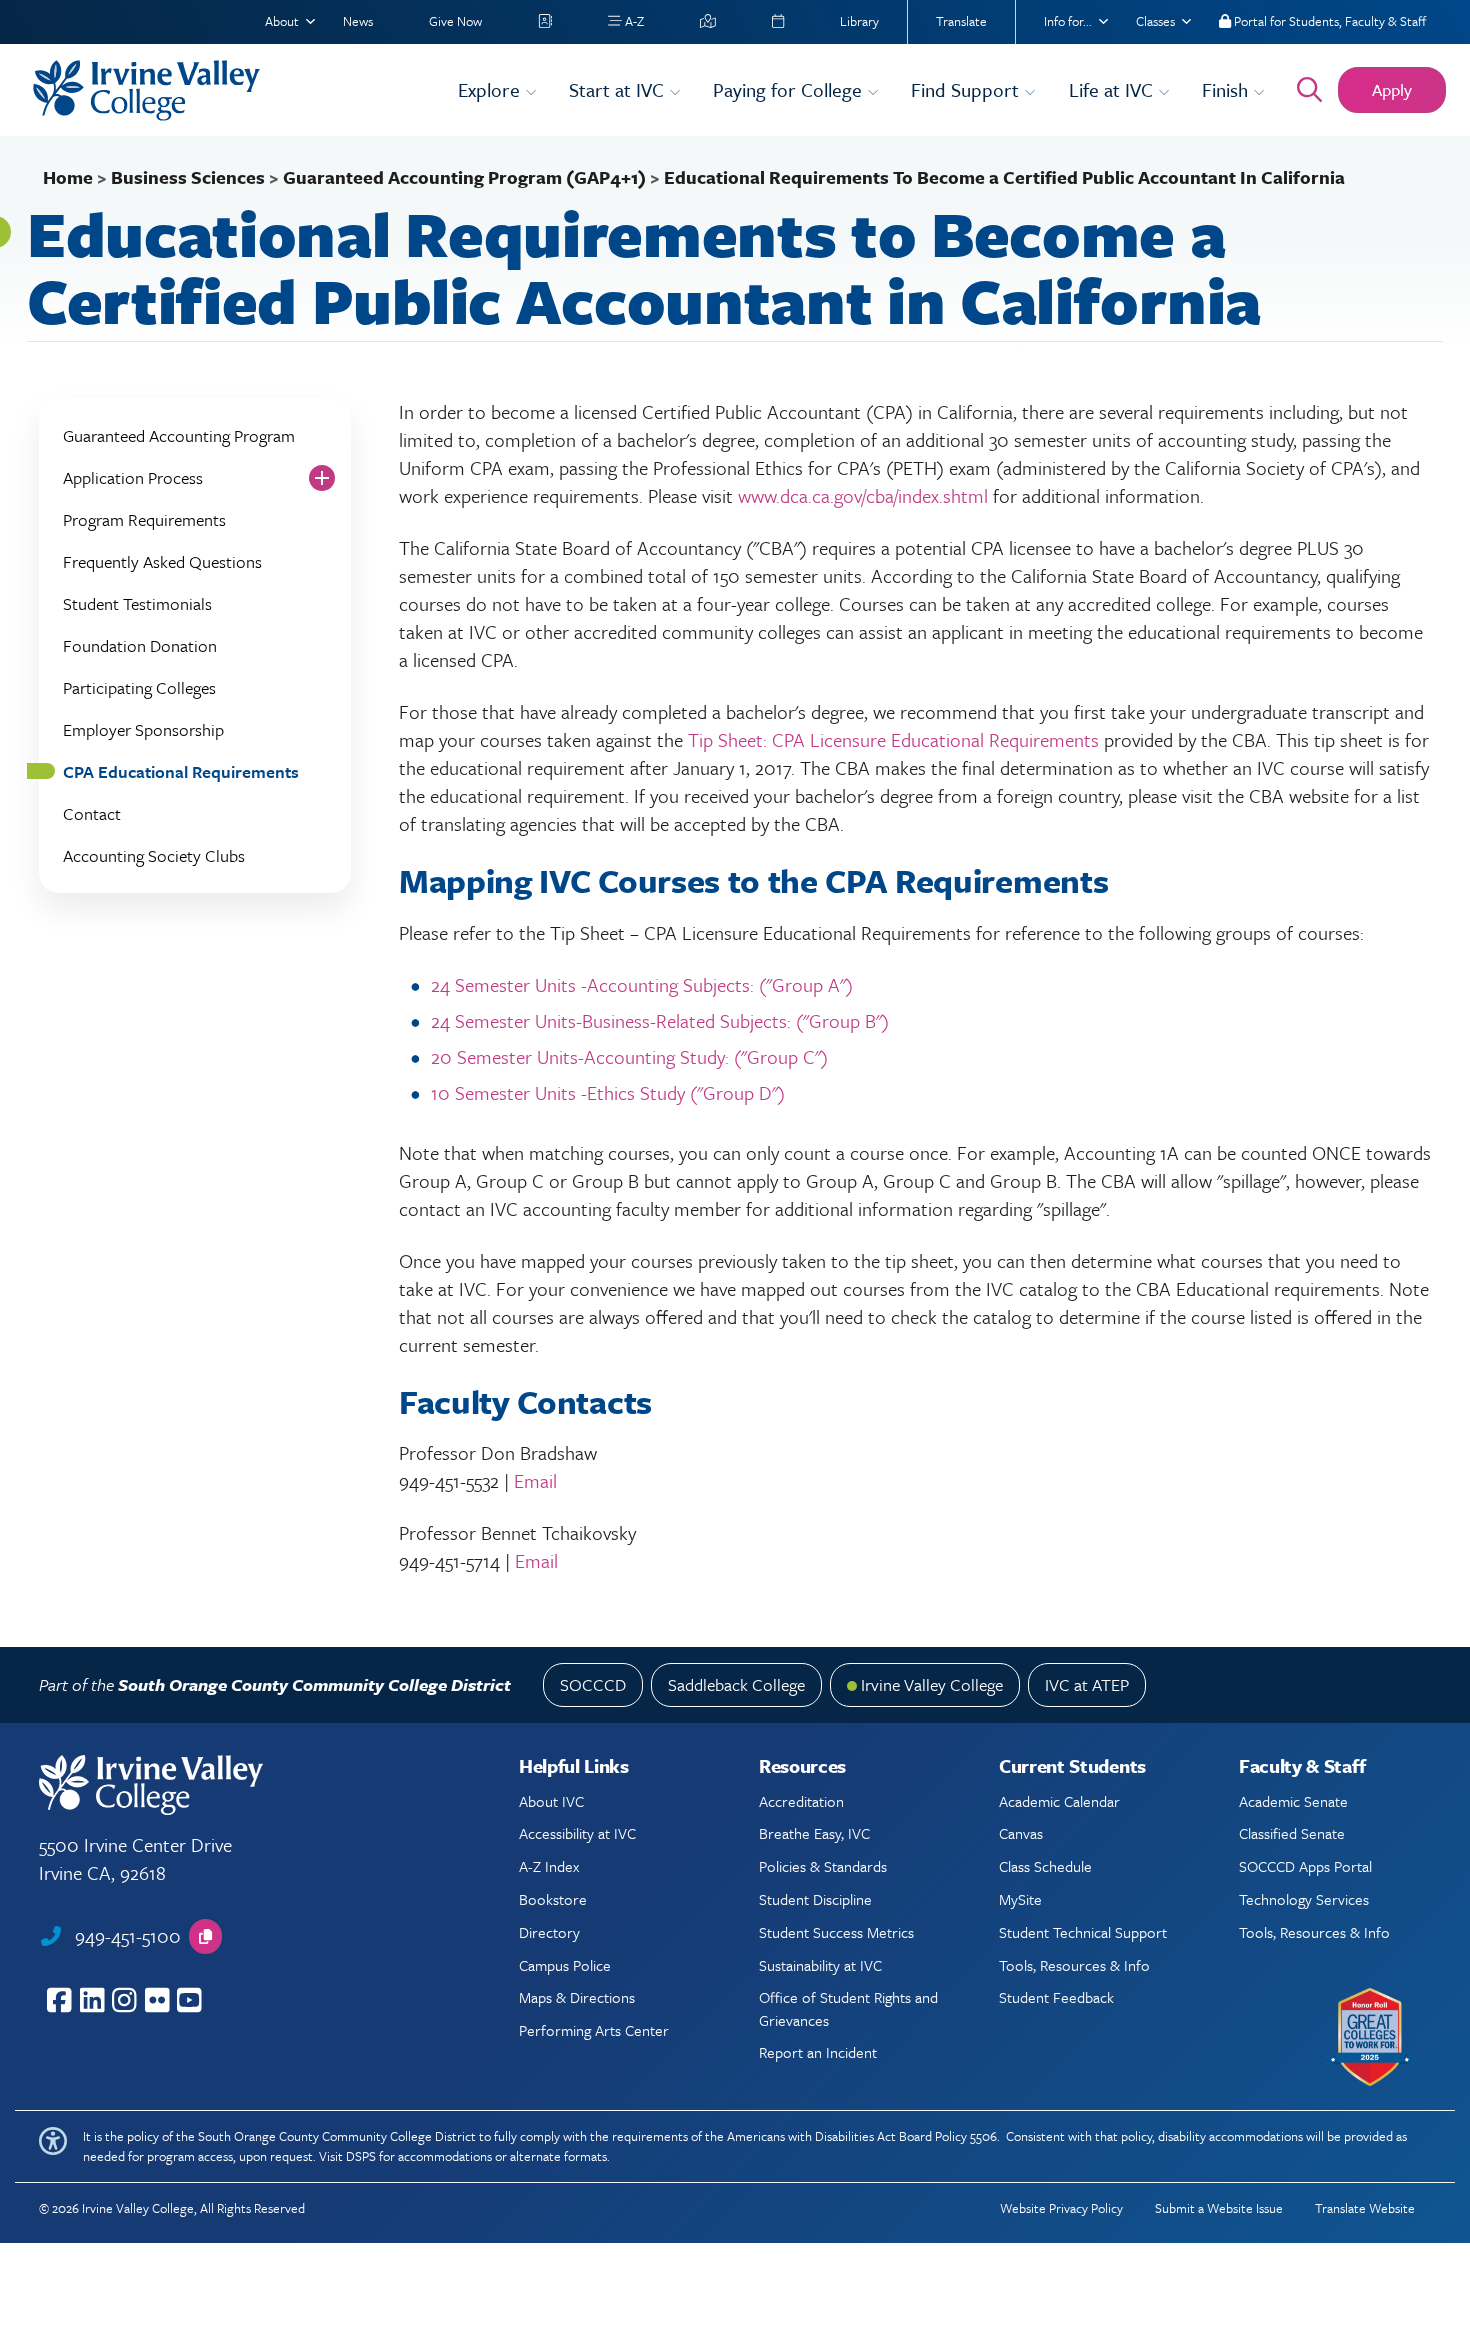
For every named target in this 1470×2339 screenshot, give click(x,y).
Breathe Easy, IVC (814, 1833)
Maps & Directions (577, 1997)
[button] (205, 1936)
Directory (549, 1932)
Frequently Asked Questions (162, 561)
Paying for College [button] (790, 89)
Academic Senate (1293, 1801)
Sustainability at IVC (820, 1965)
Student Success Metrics (836, 1932)
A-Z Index (549, 1866)
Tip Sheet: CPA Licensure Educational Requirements (893, 739)
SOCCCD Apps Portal (1305, 1866)
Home (68, 177)
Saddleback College (736, 1684)
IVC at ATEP (1087, 1684)
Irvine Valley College (932, 1684)
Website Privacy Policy (1061, 2208)
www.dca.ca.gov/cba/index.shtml (863, 495)
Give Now (455, 21)
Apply (1392, 89)
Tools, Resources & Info (1074, 1965)
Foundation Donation (140, 645)
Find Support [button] (967, 89)
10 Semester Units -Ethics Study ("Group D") (608, 1092)
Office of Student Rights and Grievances (848, 2008)
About (282, 21)
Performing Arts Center (594, 2030)
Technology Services (1304, 1899)
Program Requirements (144, 519)
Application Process (133, 477)
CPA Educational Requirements (181, 771)
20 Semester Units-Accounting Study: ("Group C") (629, 1056)
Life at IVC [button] (1113, 89)
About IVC (551, 1801)
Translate (961, 21)
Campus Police (565, 1965)
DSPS (361, 2156)
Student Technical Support (1083, 1932)
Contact (92, 813)
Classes (1155, 21)
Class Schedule (1045, 1866)
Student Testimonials (137, 603)
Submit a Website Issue (1219, 2208)
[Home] (233, 90)
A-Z (633, 21)
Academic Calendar (1059, 1801)
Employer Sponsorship (143, 729)
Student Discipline (815, 1899)
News (358, 21)
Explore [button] (491, 89)
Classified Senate (1292, 1833)
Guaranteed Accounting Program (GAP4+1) (464, 177)
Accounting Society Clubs (154, 855)
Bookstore (553, 1899)
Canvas (1021, 1833)
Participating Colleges (139, 687)
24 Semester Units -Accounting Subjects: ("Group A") (642, 984)
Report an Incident (818, 2052)
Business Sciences (188, 177)
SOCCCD (593, 1684)
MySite (1020, 1899)
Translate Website (1365, 2208)
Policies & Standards (823, 1866)
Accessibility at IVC (577, 1833)
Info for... (1068, 21)
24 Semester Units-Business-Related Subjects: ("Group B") (660, 1020)
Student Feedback (1056, 1997)
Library (859, 21)
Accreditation (801, 1801)
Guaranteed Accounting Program (179, 435)
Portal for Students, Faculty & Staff (1328, 21)
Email (535, 1480)
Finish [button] (1227, 89)
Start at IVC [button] (619, 89)
